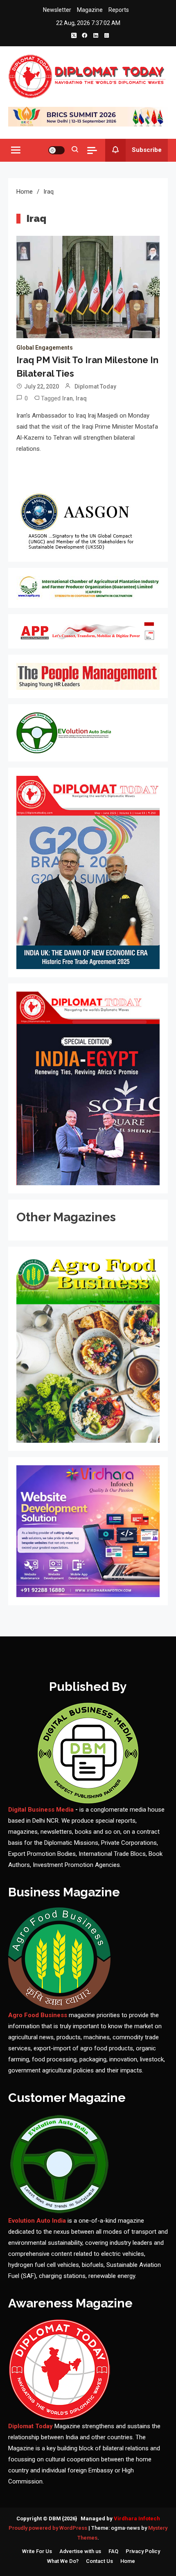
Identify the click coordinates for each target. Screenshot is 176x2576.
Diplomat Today (95, 386)
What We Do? (63, 2561)
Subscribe (147, 150)
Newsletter (57, 10)
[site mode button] (56, 150)
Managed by (120, 2518)
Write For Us (37, 2551)
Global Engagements (45, 348)
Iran (68, 398)
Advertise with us (80, 2551)
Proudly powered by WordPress (49, 2528)
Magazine (90, 10)
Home (128, 2561)
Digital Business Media (41, 1810)
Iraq (81, 398)
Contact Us (99, 2561)
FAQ (113, 2551)
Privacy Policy (143, 2551)
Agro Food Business (38, 2015)
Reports (119, 10)
